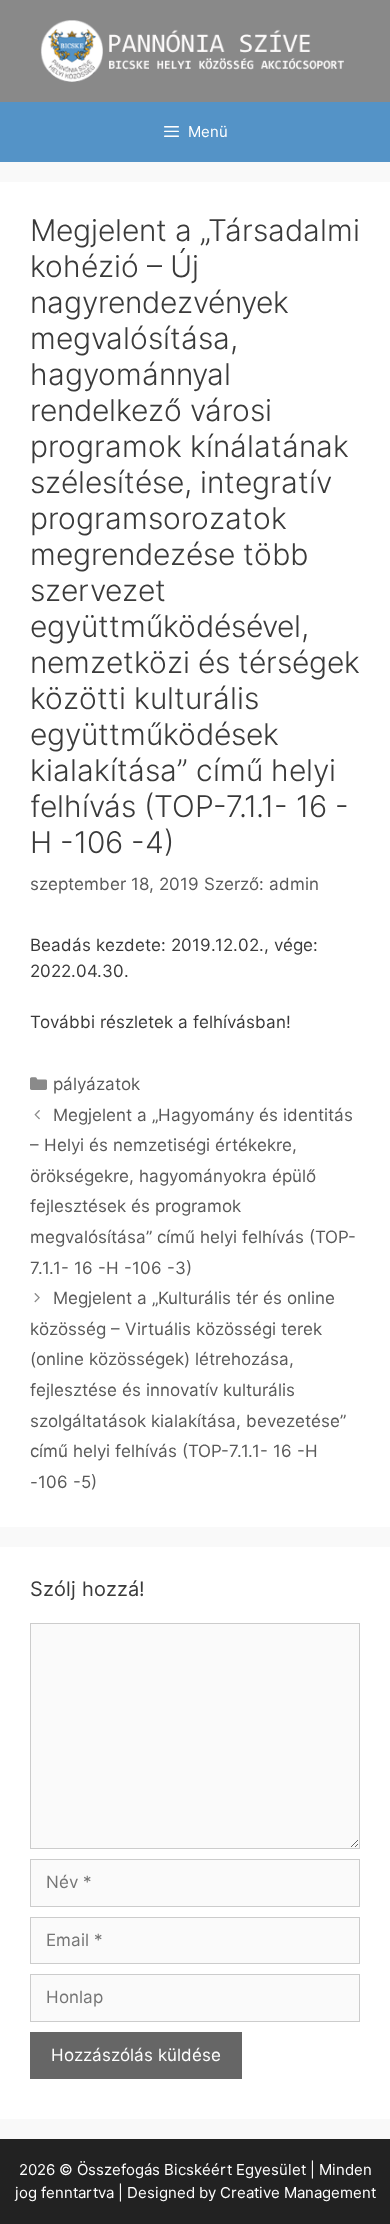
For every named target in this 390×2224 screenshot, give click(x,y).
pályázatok (96, 1084)
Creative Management (298, 2192)
